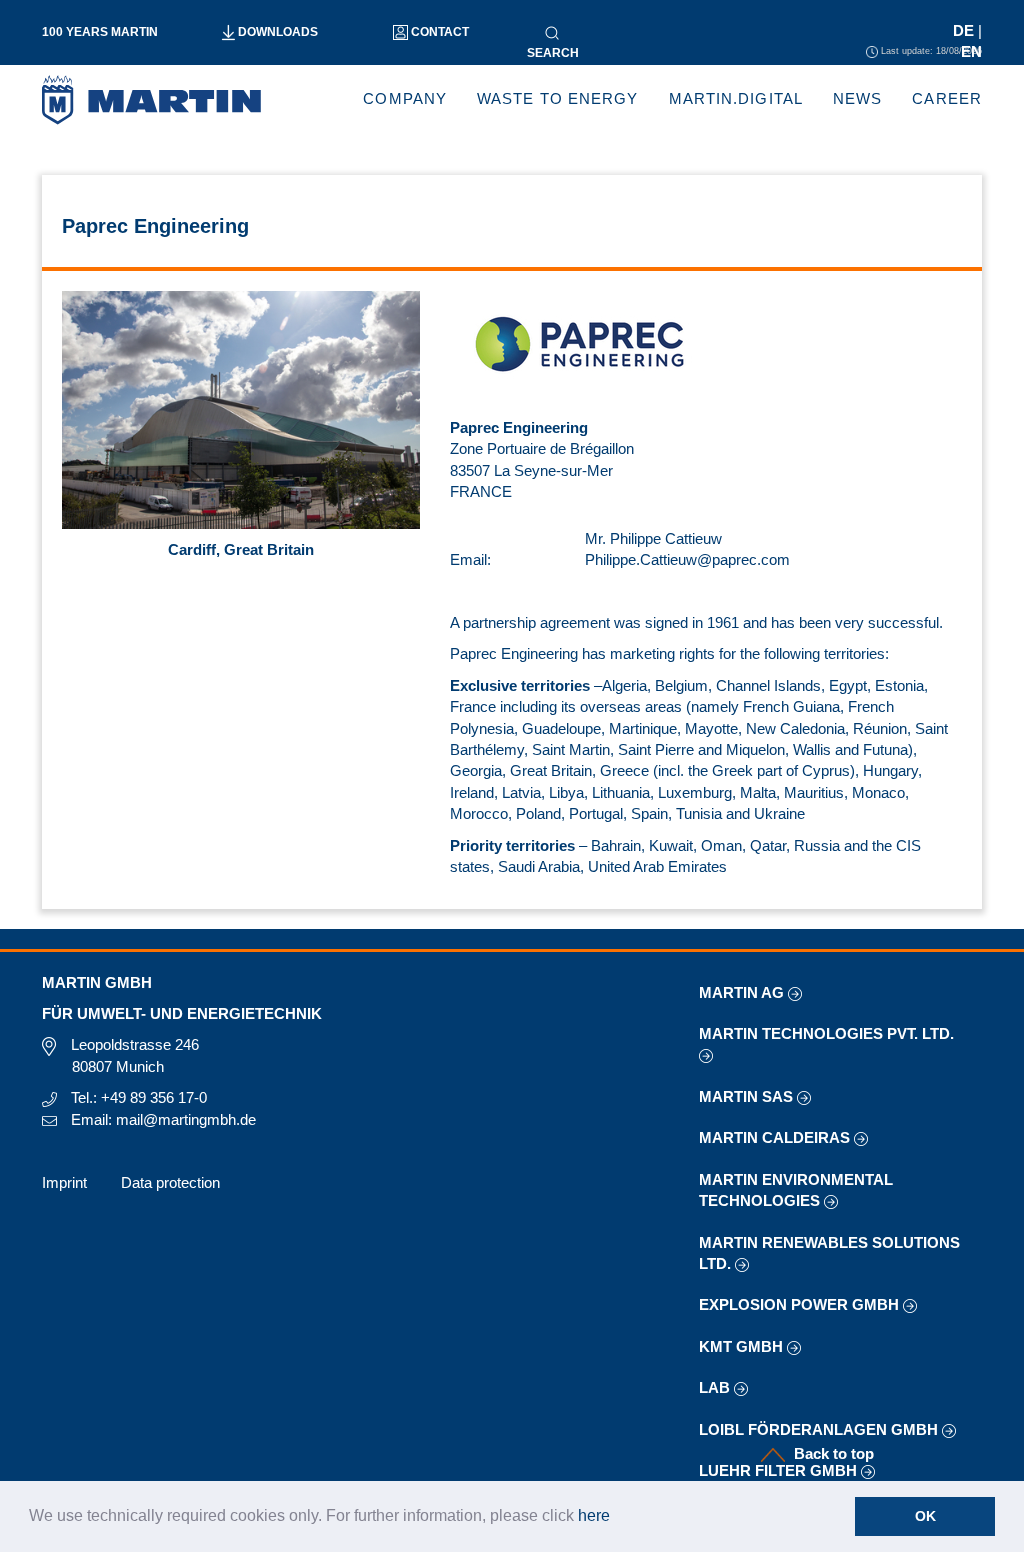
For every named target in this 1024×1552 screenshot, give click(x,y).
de (965, 30)
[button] (617, 1518)
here (594, 1515)
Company (405, 98)
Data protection (170, 1182)
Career (947, 98)
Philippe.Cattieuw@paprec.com (687, 559)
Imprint (64, 1182)
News (857, 98)
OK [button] (925, 1516)
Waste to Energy (558, 98)
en (971, 51)
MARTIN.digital (736, 98)
